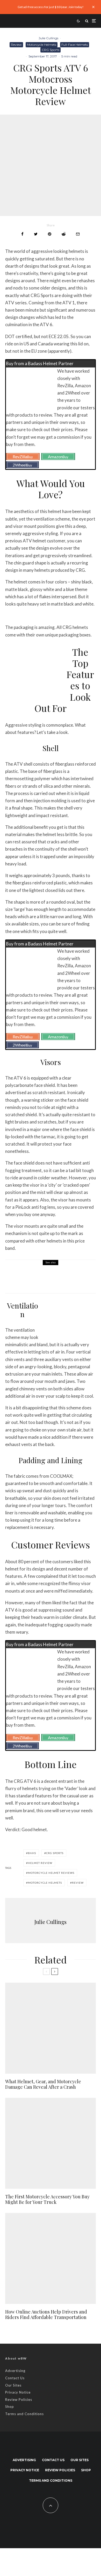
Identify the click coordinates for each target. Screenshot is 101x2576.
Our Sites (13, 2385)
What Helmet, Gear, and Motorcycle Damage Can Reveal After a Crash (43, 2084)
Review (16, 45)
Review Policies (19, 2400)
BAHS (32, 1853)
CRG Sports (51, 50)
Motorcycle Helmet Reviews (51, 1873)
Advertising (15, 2371)
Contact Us (15, 2378)
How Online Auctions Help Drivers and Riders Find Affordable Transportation (46, 2315)
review (78, 1883)
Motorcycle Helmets (42, 45)
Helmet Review (40, 1863)
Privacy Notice (18, 2392)
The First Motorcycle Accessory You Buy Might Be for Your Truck (47, 2200)
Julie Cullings (48, 38)
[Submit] (64, 234)
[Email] (78, 234)
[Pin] (50, 234)
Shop (10, 2407)
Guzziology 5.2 (46, 1280)
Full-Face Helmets (75, 45)
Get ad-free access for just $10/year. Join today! (51, 7)
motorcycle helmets (45, 1883)
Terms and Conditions (24, 2414)
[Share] (22, 234)
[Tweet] (36, 234)
